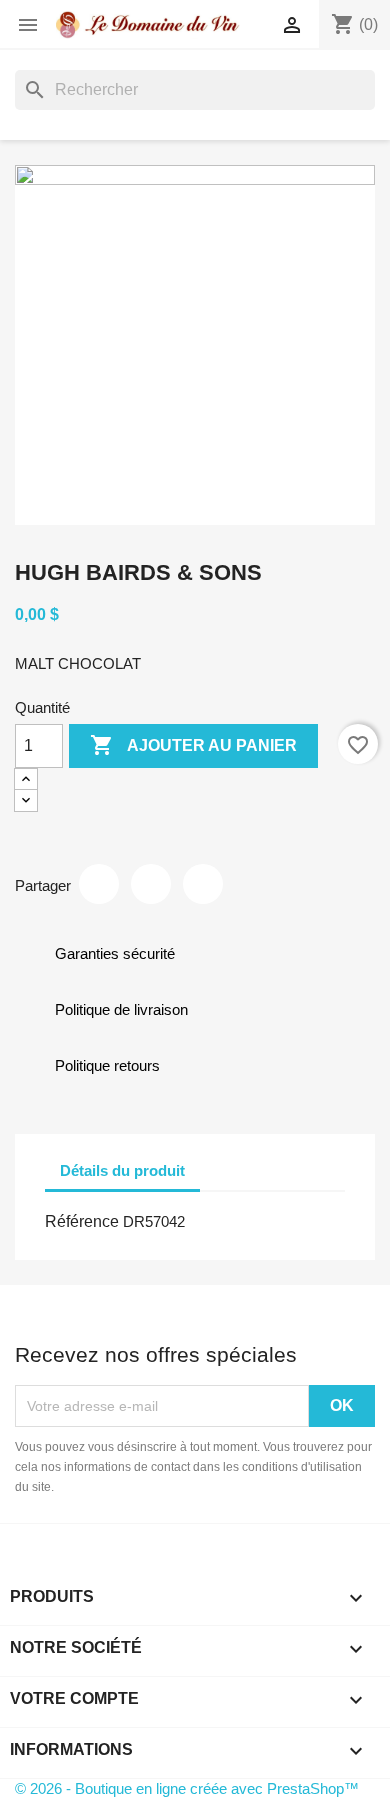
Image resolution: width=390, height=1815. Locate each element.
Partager (99, 884)
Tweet (151, 884)
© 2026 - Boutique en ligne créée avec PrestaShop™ (187, 1788)
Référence (82, 1221)
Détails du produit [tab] (122, 1170)
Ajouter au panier (193, 745)
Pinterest (203, 884)
